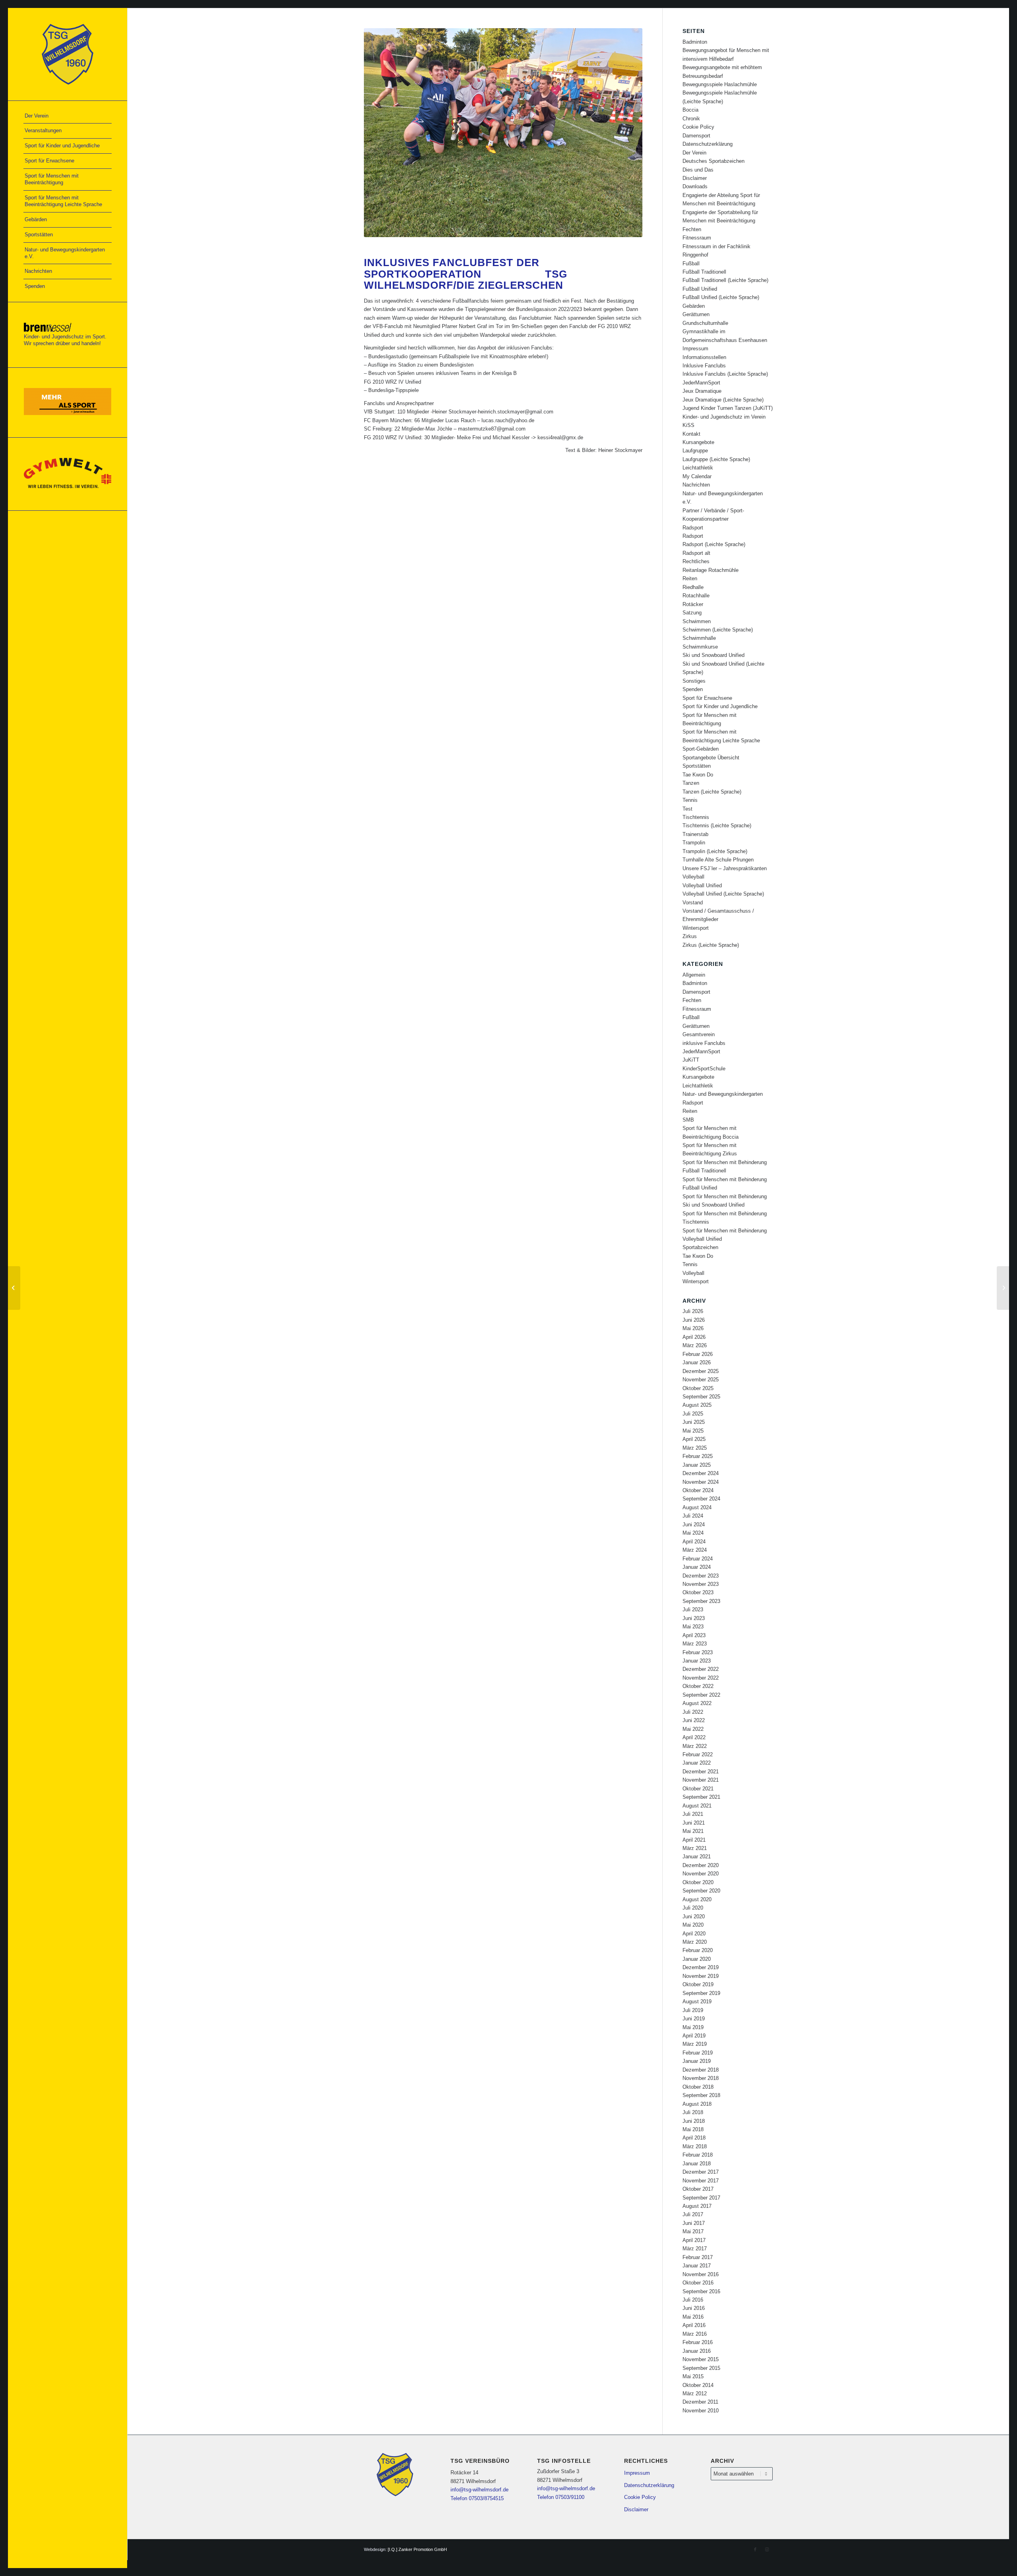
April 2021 (694, 1840)
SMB (688, 1120)
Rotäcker (693, 604)
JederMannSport (701, 383)
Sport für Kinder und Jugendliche (720, 706)
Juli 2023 (693, 1610)
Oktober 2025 (698, 1388)
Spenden (693, 689)
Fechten (692, 229)
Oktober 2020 (698, 1882)
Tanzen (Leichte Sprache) (712, 792)
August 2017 (697, 2206)
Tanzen (691, 783)
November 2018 (701, 2078)
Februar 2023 (698, 1652)
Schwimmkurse (700, 647)
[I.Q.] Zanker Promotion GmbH (417, 2549)
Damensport (696, 136)
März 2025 (695, 1448)
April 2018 (694, 2138)
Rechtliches (696, 561)
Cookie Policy (698, 127)
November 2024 (701, 1482)
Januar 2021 (697, 1857)
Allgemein (694, 975)
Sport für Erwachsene (707, 698)
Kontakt (691, 434)
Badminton (695, 42)
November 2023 (701, 1584)
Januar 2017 (697, 2266)
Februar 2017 (698, 2257)
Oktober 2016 (698, 2283)
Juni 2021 (694, 1823)
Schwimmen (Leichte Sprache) (718, 630)
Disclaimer (695, 178)
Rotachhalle (696, 596)
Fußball (691, 264)
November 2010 (701, 2411)
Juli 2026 (693, 1311)
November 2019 (701, 1976)
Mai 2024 (693, 1533)
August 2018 (697, 2104)
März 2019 (695, 2044)
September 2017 (701, 2198)
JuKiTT (691, 1060)
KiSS (688, 425)
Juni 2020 (694, 1917)
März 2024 (695, 1550)
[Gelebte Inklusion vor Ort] (14, 1288)
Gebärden (694, 306)
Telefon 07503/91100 (561, 2497)
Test (687, 809)
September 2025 (701, 1397)
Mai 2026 (693, 1328)
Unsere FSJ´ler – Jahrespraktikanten (725, 868)
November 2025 (701, 1380)
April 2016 (694, 2325)
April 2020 (694, 1934)
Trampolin (694, 843)
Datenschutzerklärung (708, 144)
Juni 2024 (694, 1525)
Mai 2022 (693, 1729)
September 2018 (701, 2095)
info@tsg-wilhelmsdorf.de (479, 2490)
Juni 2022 (694, 1720)
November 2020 (701, 1874)
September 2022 (701, 1695)
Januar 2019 (697, 2061)
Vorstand (693, 903)
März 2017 (695, 2249)
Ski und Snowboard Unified (713, 655)
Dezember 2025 (701, 1371)
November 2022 (701, 1678)
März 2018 (695, 2146)
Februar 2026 (698, 1354)
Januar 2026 (697, 1362)
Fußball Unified (700, 289)
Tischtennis (696, 817)
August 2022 (697, 1703)
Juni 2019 (694, 2019)
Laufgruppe (695, 451)
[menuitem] (68, 116)
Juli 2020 (693, 1908)
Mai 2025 (693, 1431)
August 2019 (697, 2002)
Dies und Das (698, 170)
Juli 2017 (693, 2214)
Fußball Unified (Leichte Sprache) (721, 297)
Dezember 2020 (701, 1865)
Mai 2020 (693, 1925)
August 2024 (697, 1507)
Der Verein (694, 153)
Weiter (625, 133)
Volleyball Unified (702, 885)
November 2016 (701, 2274)
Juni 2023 (694, 1618)
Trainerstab (695, 834)
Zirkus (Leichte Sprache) (711, 945)
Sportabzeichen (700, 1247)
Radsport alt (696, 553)
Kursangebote (698, 442)
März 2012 (695, 2394)
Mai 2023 (693, 1627)
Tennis (690, 800)
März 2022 (695, 1746)
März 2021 (695, 1848)
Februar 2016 (698, 2342)
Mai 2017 (693, 2231)
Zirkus (690, 936)
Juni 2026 (694, 1320)
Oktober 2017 (698, 2189)
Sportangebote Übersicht (711, 758)
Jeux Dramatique (702, 391)
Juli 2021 (693, 1814)
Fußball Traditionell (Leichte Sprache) (725, 280)
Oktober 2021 (698, 1789)
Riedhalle (693, 587)
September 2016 (701, 2291)
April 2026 (694, 1337)
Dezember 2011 (700, 2402)
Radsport (693, 528)
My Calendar (697, 476)
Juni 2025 (694, 1422)
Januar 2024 (697, 1567)
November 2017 (701, 2181)
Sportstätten (697, 766)
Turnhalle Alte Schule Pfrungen (718, 860)
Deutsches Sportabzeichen (713, 161)
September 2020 (701, 1891)
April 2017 (694, 2240)
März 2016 (695, 2334)
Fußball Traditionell (704, 272)
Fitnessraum (697, 238)
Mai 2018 (693, 2129)
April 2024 (694, 1542)
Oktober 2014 (698, 2385)
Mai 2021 (693, 1831)
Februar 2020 (698, 1950)
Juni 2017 (694, 2223)
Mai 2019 (693, 2027)
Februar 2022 (698, 1754)
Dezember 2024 (701, 1473)
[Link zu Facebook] (755, 2549)
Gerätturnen (696, 314)
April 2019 (694, 2036)
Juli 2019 (693, 2010)
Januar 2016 (697, 2351)
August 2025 (697, 1405)
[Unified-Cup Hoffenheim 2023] (1003, 1288)
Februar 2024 (698, 1559)
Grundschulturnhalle (705, 323)
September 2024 (701, 1499)
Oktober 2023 (698, 1592)
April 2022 (694, 1737)
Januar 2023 (697, 1661)
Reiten (690, 578)
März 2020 (695, 1942)
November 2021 (701, 1780)
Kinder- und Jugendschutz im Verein (724, 417)
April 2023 (694, 1635)
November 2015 (701, 2359)
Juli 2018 (693, 2112)
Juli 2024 (693, 1516)
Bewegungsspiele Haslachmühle (720, 84)
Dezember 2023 (701, 1576)
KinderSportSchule (704, 1069)
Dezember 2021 (701, 1772)
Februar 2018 (698, 2155)
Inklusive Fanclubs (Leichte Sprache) (725, 374)
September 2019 (701, 1993)
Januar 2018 (697, 2164)
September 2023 (701, 1601)
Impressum (695, 349)
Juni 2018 (694, 2121)
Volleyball (693, 877)
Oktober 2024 (698, 1490)
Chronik (691, 119)
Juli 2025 (693, 1414)
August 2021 (697, 1806)
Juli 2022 (693, 1712)
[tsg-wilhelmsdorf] (68, 54)
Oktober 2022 (698, 1686)
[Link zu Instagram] (767, 2549)
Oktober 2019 (698, 1984)
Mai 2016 (693, 2317)
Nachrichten (696, 485)
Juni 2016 (694, 2308)
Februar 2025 (698, 1456)
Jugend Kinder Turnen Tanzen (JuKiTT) (728, 408)
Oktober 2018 (698, 2087)
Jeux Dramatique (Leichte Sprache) (723, 400)
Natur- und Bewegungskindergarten (723, 1094)
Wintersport (696, 928)
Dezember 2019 (701, 1967)
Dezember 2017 (701, 2172)
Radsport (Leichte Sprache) (714, 544)
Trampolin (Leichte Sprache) (715, 851)
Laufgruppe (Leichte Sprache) (716, 459)
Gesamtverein (699, 1034)
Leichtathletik (698, 468)
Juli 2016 (693, 2300)
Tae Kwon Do (698, 775)
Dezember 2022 (701, 1669)
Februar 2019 (698, 2053)
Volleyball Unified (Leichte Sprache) (723, 894)
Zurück (382, 133)
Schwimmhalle (699, 638)
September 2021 (701, 1797)
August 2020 (697, 1899)
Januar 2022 (697, 1763)
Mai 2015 (693, 2376)
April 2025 (694, 1439)
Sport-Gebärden (701, 749)
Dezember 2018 (701, 2070)
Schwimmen (697, 621)
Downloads (695, 186)
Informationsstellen (704, 357)
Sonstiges (694, 681)
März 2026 (695, 1345)
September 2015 (701, 2368)
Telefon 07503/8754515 (477, 2498)
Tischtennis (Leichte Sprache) (717, 826)
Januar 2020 (697, 1959)
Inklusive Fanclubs (704, 366)
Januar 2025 (697, 1465)
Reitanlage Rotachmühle (711, 570)
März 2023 (695, 1644)
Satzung (692, 613)
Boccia (690, 110)
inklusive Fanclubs (704, 1043)
